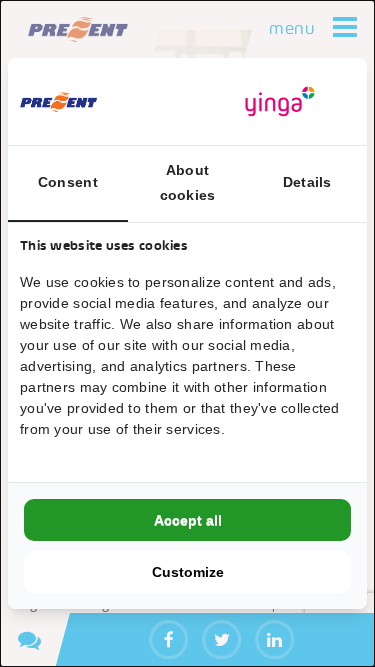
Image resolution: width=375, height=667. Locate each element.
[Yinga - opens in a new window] (280, 101)
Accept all (188, 520)
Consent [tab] (68, 182)
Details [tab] (307, 182)
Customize (188, 572)
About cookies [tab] (188, 182)
